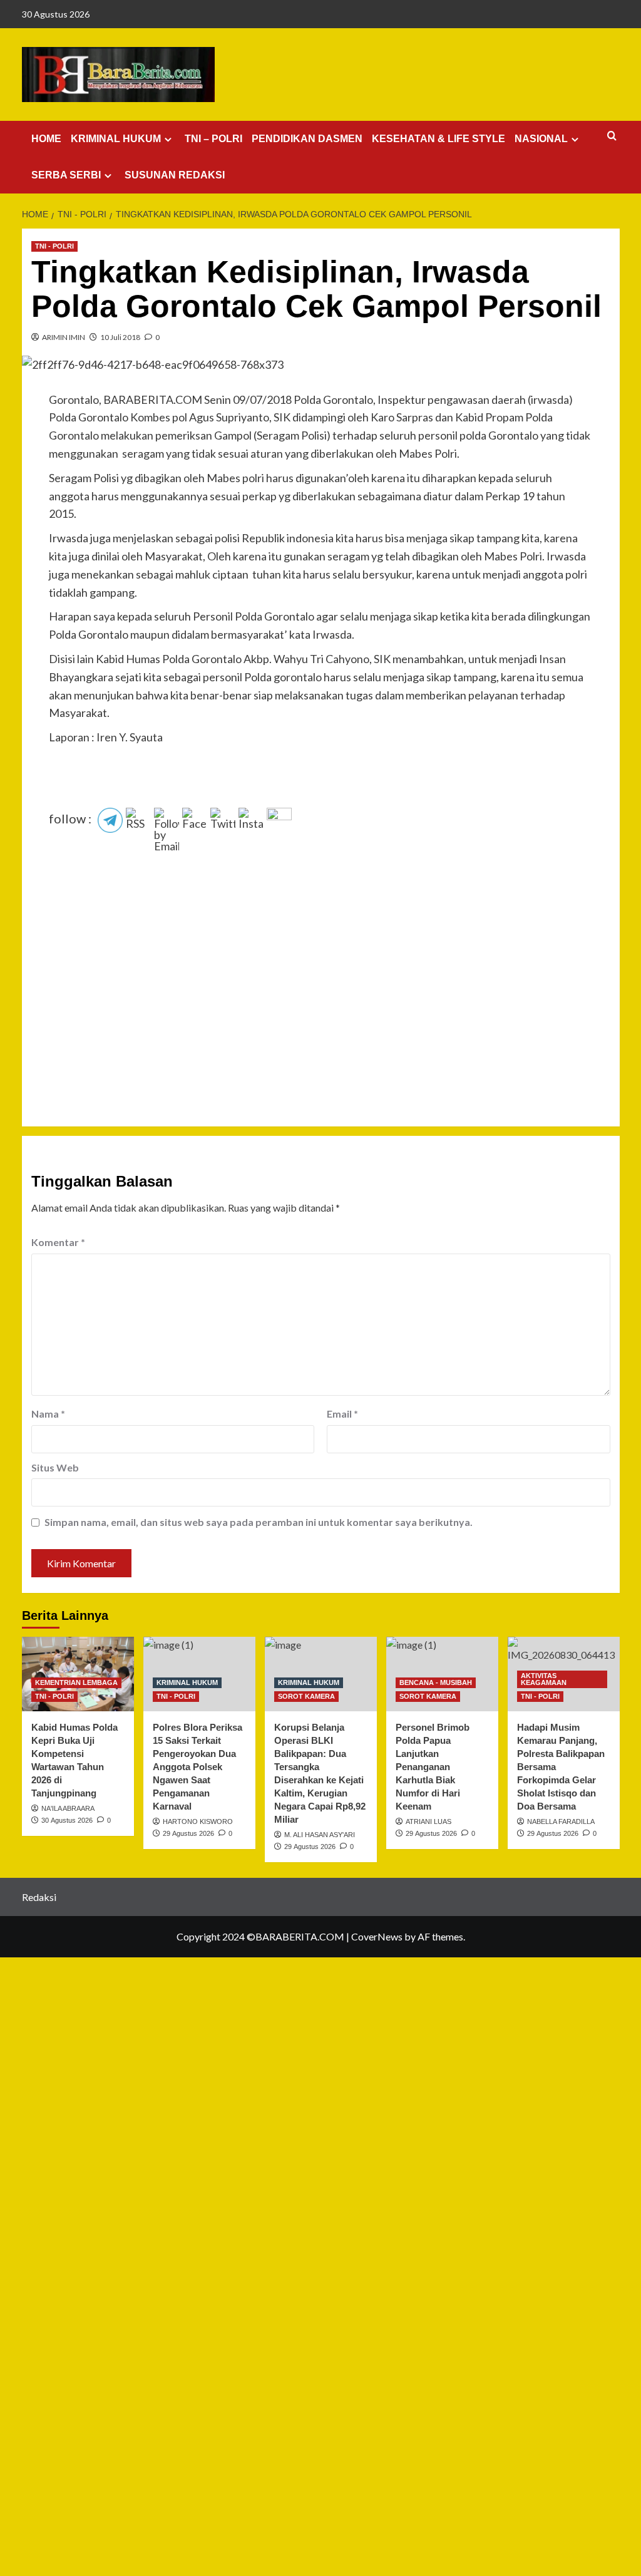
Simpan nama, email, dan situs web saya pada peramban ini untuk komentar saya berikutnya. (259, 1522)
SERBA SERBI (66, 175)
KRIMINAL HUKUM (116, 139)
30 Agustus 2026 (67, 1820)
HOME (46, 139)
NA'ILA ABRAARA (68, 1808)
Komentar (58, 1242)
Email (342, 1414)
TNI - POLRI (54, 246)
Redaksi (39, 1897)
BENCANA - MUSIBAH (436, 1682)
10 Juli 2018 (120, 337)
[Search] (612, 136)
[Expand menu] (168, 139)
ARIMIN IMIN (64, 337)
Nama (48, 1414)
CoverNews (377, 1936)
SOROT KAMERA (306, 1696)
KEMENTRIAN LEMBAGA (76, 1682)
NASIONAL (541, 139)
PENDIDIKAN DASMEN (307, 139)
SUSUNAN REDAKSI (175, 175)
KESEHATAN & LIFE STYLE (438, 139)
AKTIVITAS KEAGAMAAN (544, 1679)
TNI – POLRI (213, 139)
